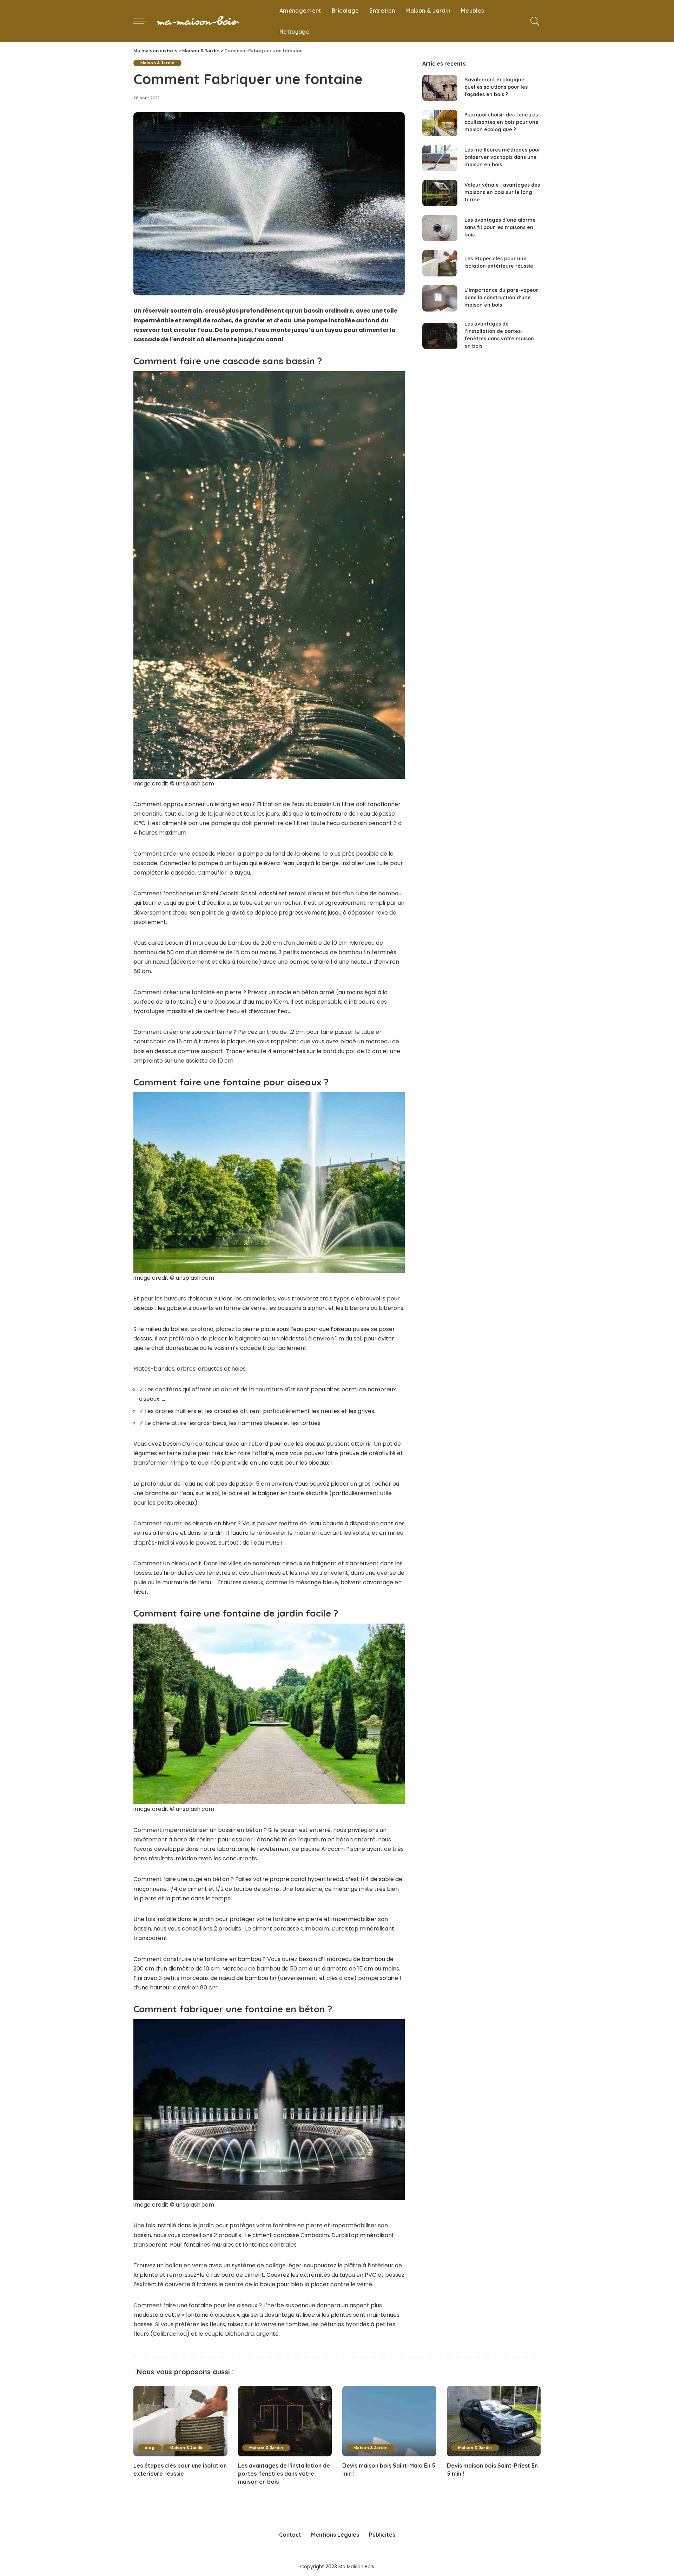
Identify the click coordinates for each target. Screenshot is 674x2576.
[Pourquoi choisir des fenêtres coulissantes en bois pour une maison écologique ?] (440, 123)
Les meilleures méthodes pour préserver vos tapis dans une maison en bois (502, 157)
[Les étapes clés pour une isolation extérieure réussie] (440, 263)
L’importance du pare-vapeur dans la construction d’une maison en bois (501, 297)
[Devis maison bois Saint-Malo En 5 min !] (389, 2421)
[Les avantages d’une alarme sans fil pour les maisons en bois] (440, 228)
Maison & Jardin (157, 63)
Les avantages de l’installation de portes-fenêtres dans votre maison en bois (284, 2474)
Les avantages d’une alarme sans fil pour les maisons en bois (500, 227)
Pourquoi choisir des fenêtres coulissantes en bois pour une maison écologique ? (501, 122)
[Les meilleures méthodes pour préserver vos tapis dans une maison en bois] (440, 158)
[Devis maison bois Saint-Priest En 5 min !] (494, 2421)
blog (150, 2448)
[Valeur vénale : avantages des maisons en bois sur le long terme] (440, 193)
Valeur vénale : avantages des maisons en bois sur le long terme (502, 192)
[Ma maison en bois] (212, 21)
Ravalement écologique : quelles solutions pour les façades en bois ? (496, 87)
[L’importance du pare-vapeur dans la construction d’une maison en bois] (440, 298)
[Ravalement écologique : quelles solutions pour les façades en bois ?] (440, 88)
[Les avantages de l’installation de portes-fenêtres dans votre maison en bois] (440, 336)
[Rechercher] (535, 21)
